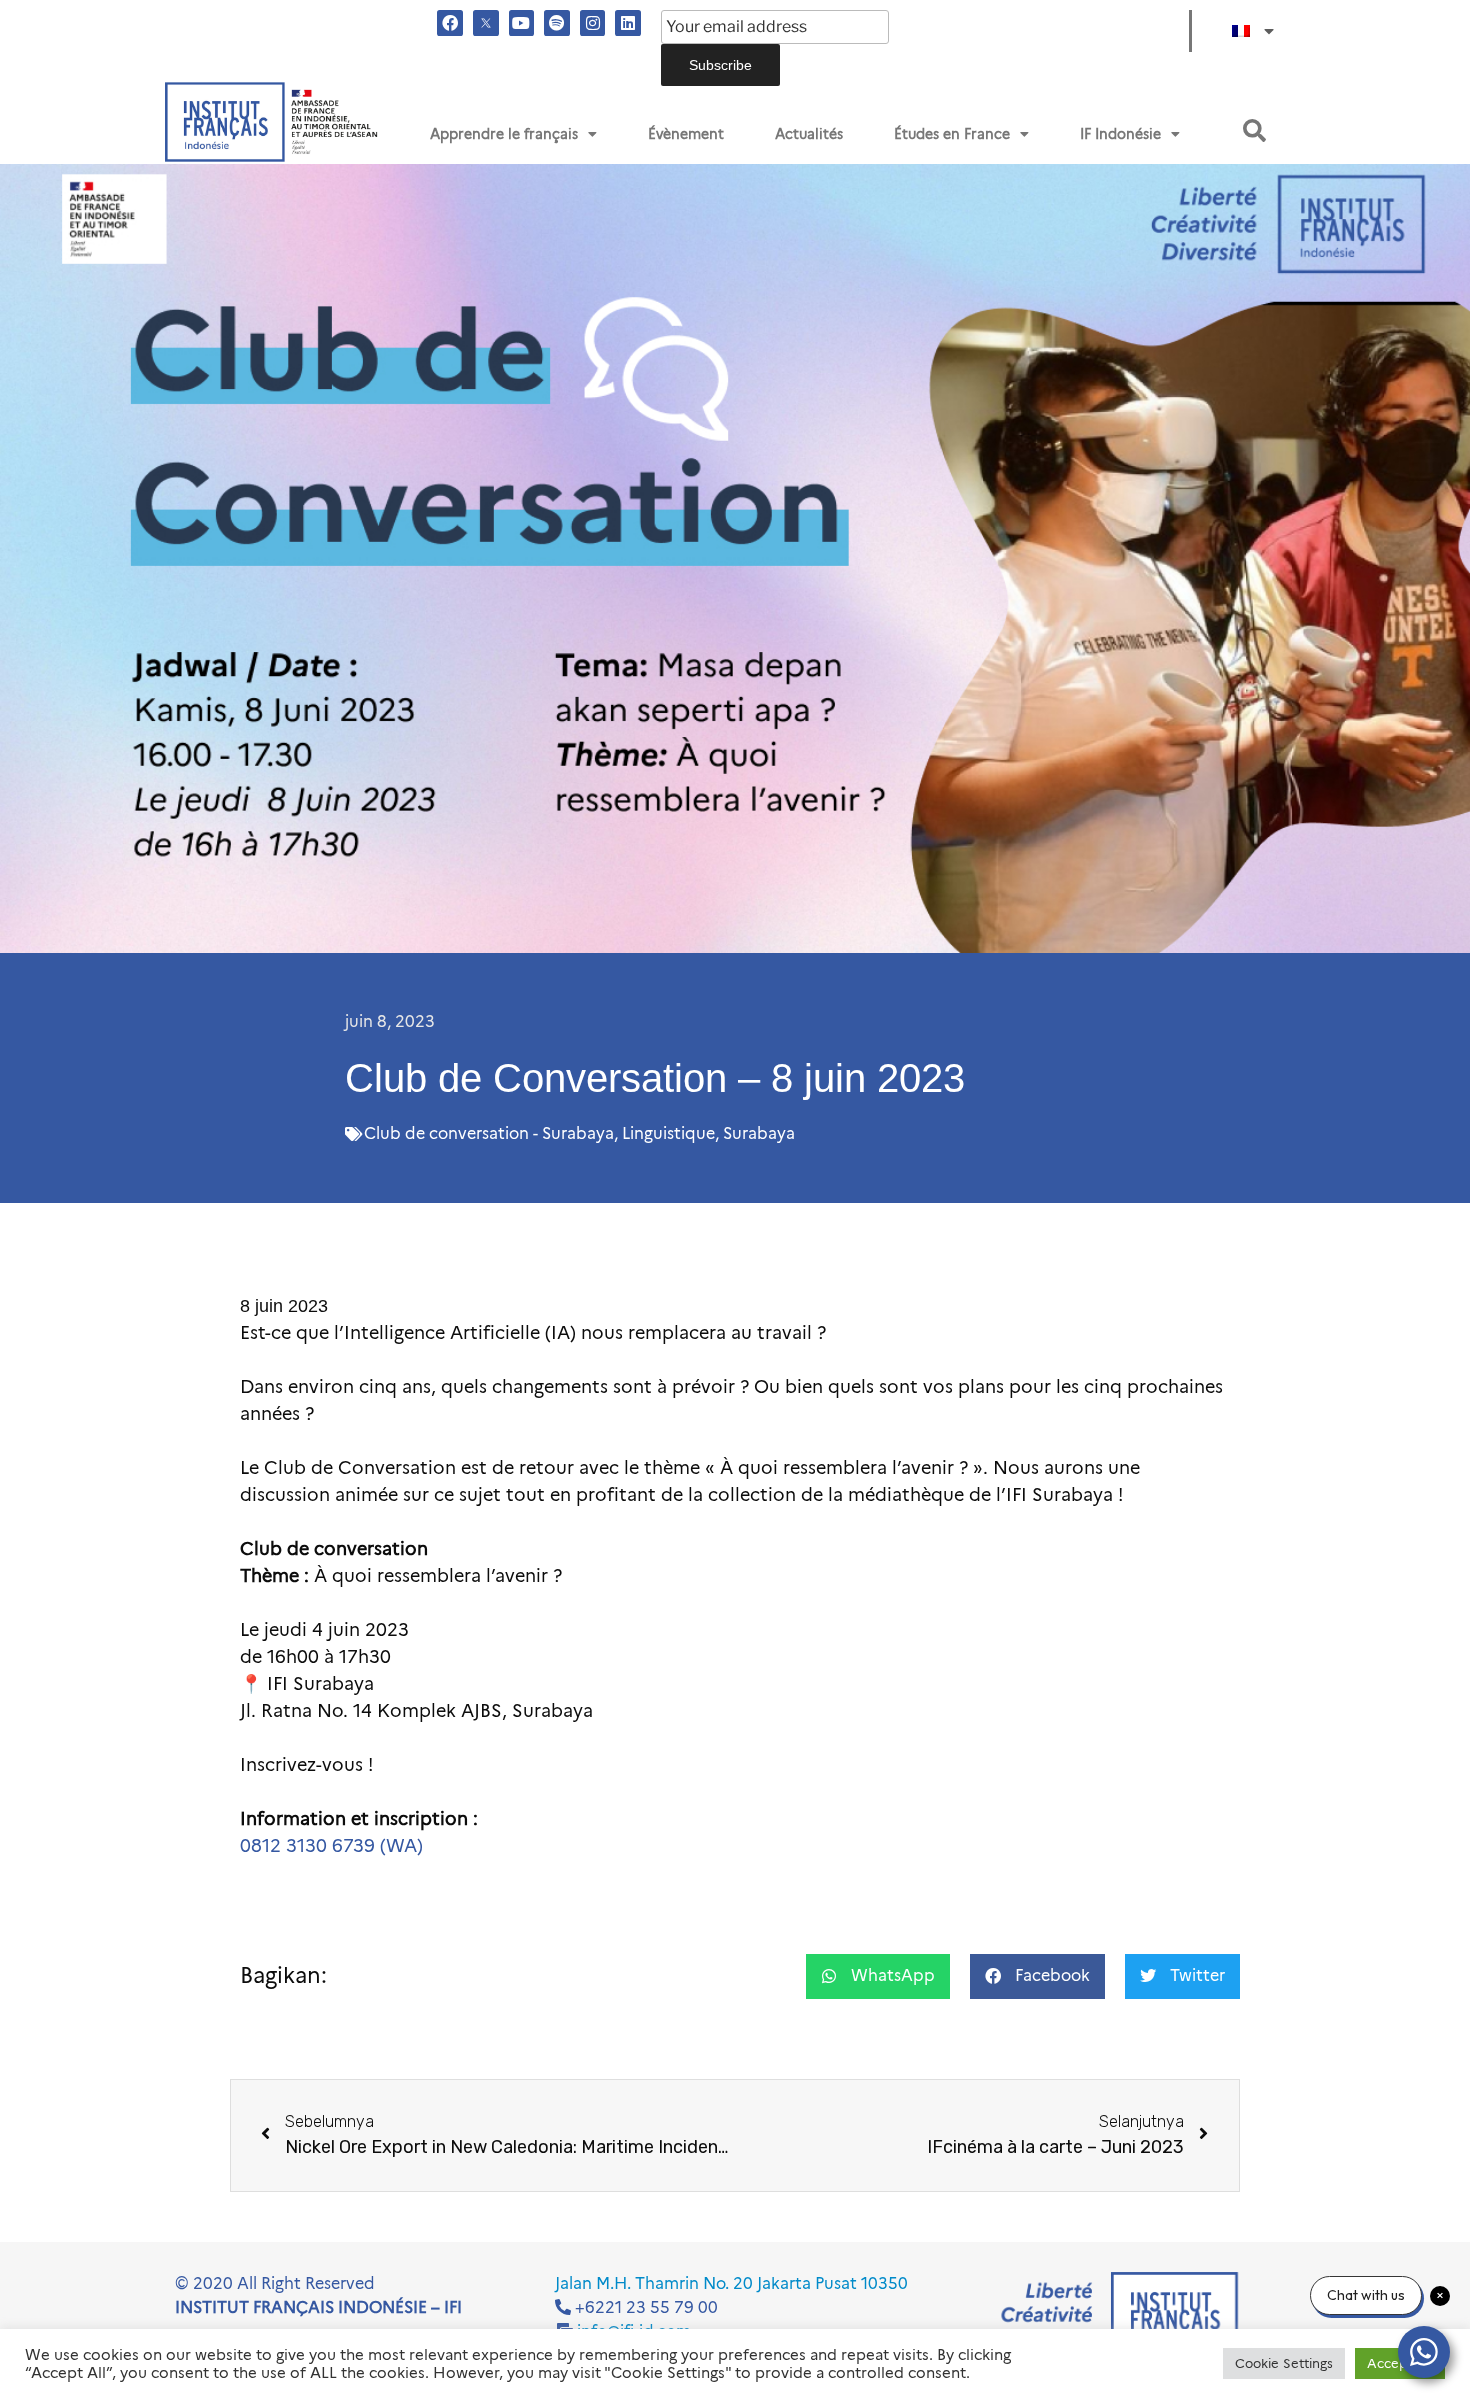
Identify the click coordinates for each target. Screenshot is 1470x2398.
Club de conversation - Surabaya (489, 1133)
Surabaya (759, 1133)
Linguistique (668, 1133)
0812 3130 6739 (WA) (331, 1846)
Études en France (952, 134)
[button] (1254, 130)
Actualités (809, 134)
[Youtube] (522, 23)
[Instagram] (593, 23)
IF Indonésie (1120, 134)
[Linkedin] (628, 23)
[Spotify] (557, 23)
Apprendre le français (504, 134)
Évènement (686, 134)
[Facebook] (450, 23)
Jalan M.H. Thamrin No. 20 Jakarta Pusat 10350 (731, 2283)
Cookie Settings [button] (1284, 2363)
